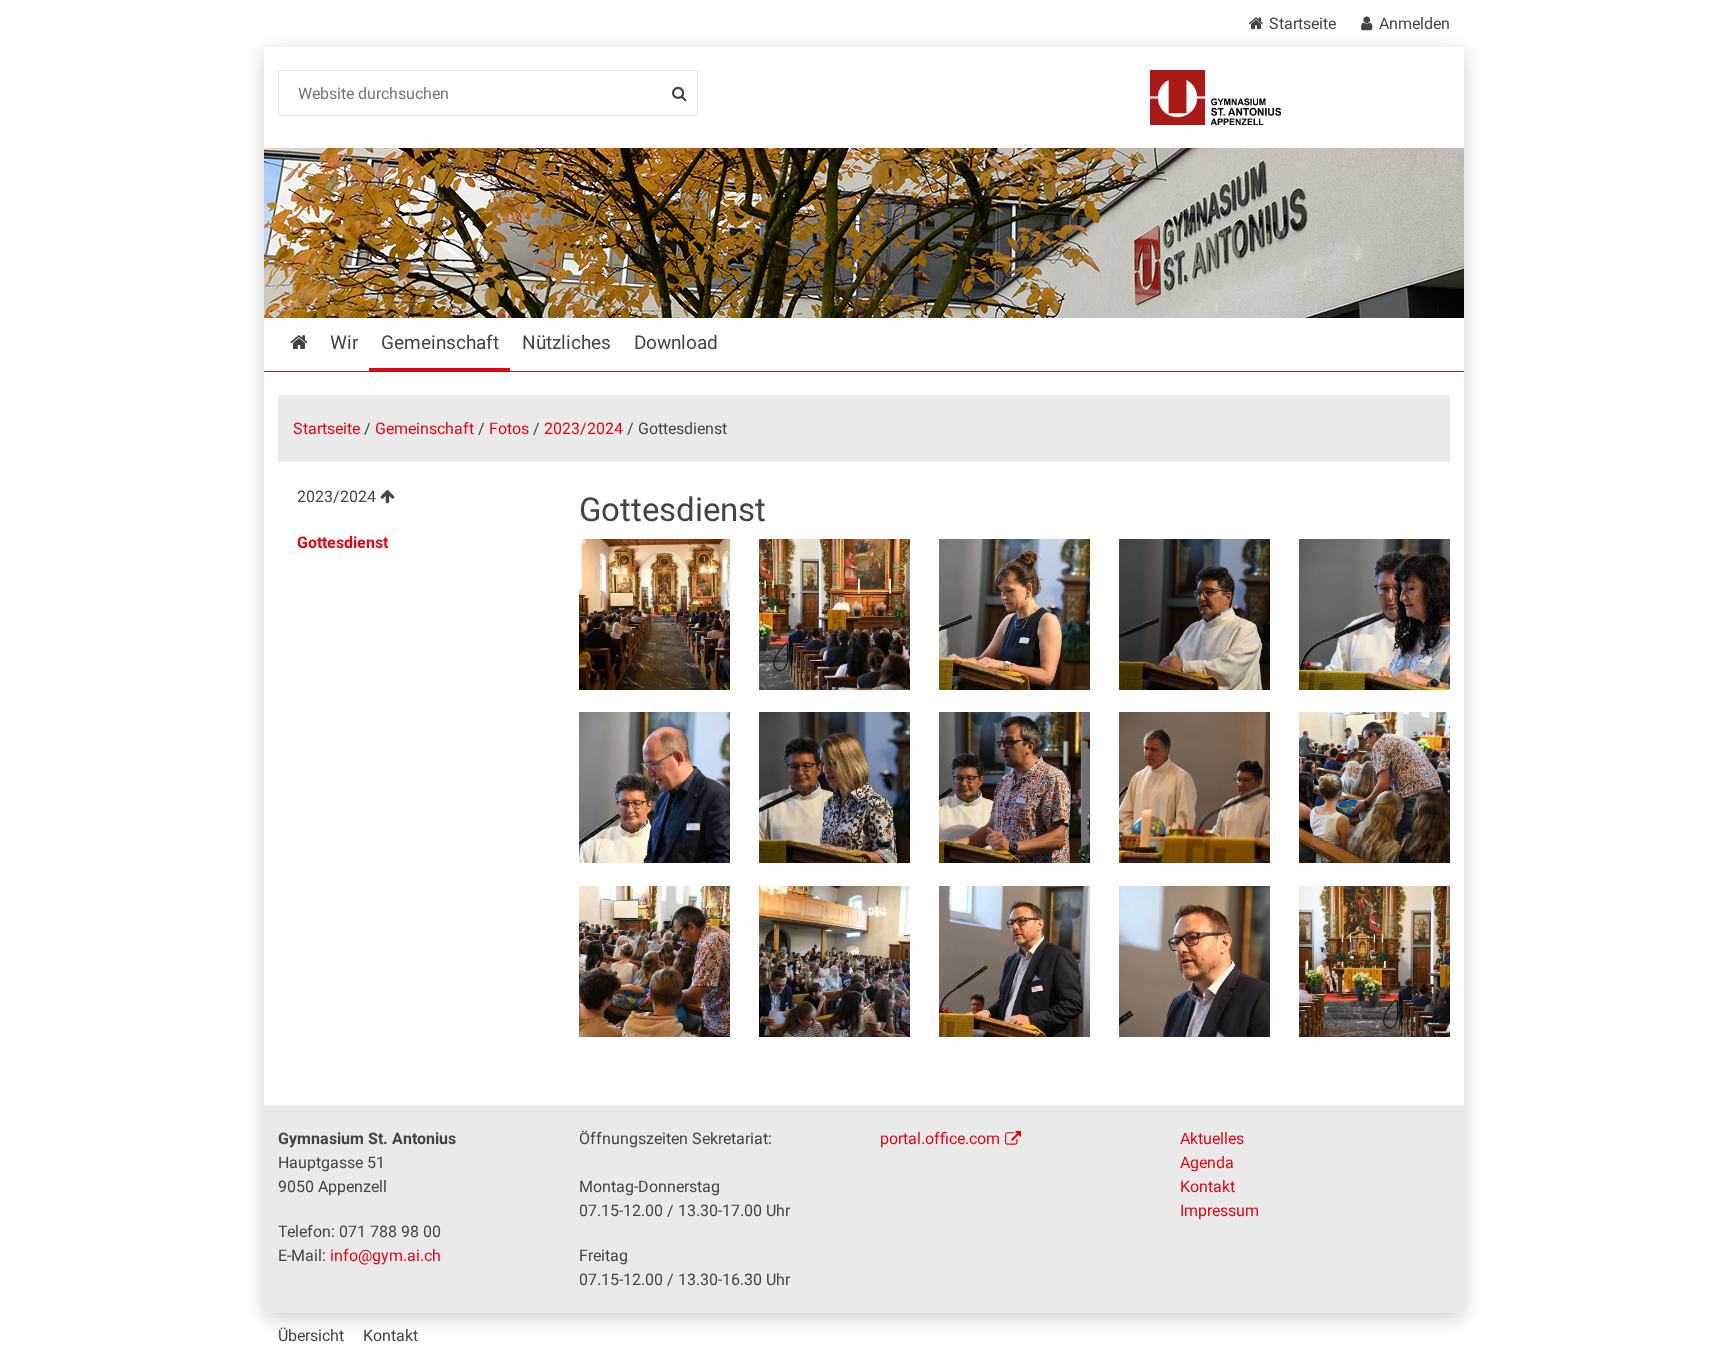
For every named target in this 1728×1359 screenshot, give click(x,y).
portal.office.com (940, 1138)
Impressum (1219, 1210)
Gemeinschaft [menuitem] (440, 342)
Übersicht (311, 1335)
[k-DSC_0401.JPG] (1374, 787)
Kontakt (1207, 1186)
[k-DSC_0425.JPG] (1194, 961)
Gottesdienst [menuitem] (342, 542)
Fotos (509, 428)
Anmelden (1414, 23)
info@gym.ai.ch (385, 1255)
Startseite (1302, 23)
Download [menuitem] (676, 342)
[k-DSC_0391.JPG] (1014, 787)
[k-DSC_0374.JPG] (654, 614)
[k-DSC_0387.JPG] (834, 787)
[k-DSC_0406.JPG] (654, 961)
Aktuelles (1212, 1138)
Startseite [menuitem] (313, 342)
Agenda (1207, 1162)
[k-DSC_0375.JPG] (834, 614)
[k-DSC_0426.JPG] (1374, 961)
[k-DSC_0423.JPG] (1014, 961)
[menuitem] (412, 499)
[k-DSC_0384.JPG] (1374, 614)
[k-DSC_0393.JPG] (1194, 787)
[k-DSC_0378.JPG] (1014, 614)
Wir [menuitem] (344, 342)
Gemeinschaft (424, 428)
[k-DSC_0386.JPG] (654, 787)
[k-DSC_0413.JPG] (834, 961)
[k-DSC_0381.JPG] (1194, 614)
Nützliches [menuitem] (566, 342)
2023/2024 (583, 428)
